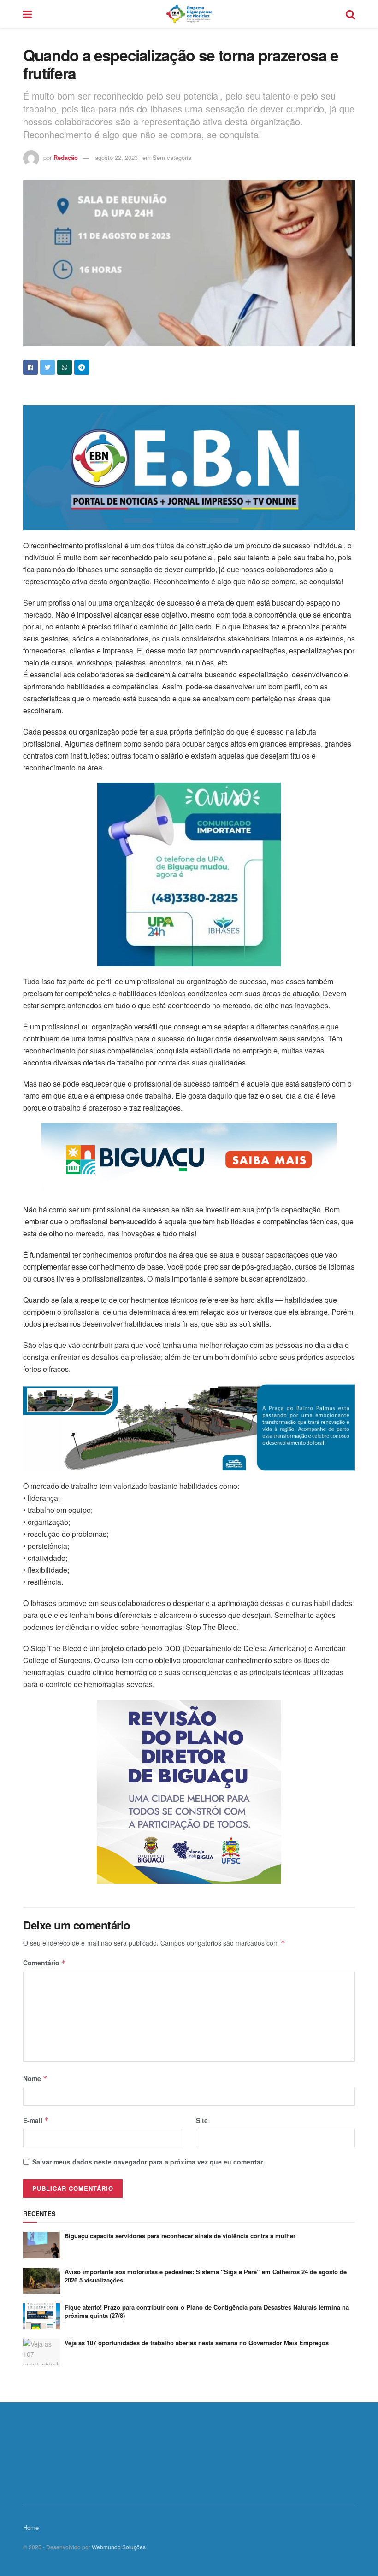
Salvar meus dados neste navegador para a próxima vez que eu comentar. (148, 2162)
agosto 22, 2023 (116, 157)
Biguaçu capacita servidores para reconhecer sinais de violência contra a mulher (180, 2236)
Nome (35, 2078)
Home (31, 2527)
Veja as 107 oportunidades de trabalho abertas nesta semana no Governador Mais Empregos (197, 2343)
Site (202, 2120)
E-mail (36, 2120)
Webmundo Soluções (119, 2547)
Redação (66, 157)
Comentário (44, 1963)
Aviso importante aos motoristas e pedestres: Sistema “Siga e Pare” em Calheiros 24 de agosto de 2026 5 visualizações (206, 2276)
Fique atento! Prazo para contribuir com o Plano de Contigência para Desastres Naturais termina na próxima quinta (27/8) (207, 2311)
